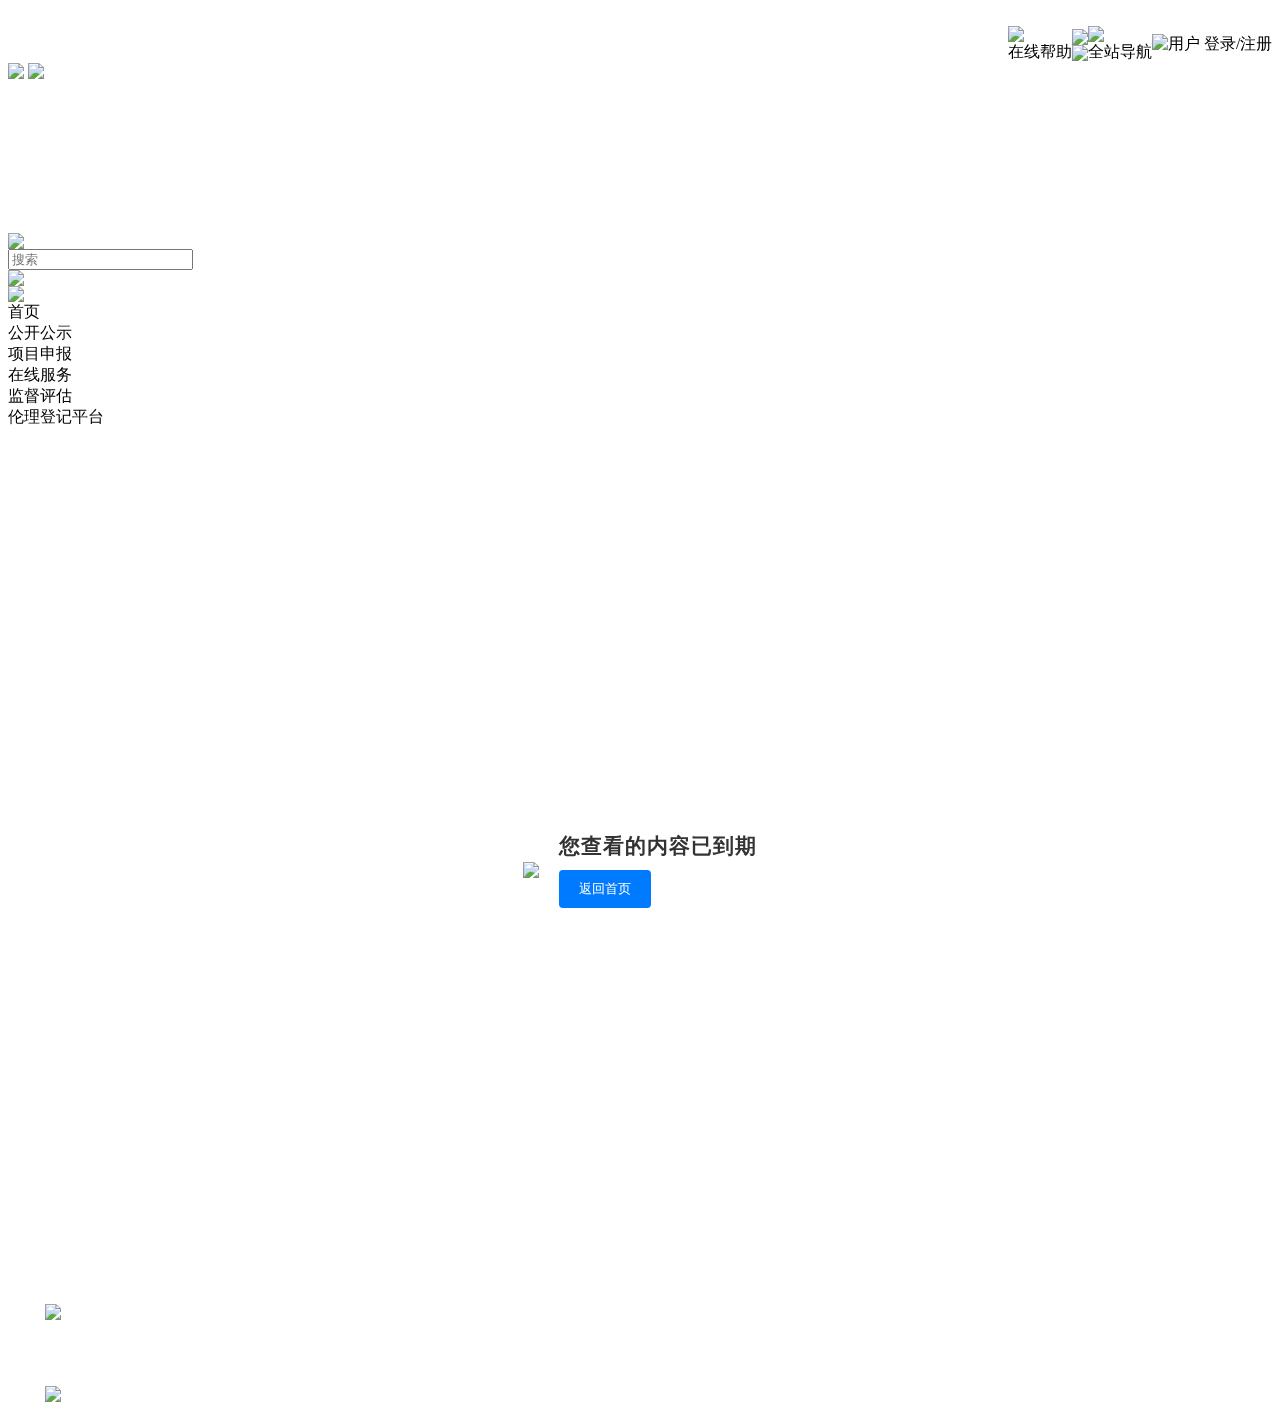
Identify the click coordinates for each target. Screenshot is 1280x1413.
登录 (1220, 43)
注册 (1256, 43)
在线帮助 (1040, 51)
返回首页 (605, 888)
